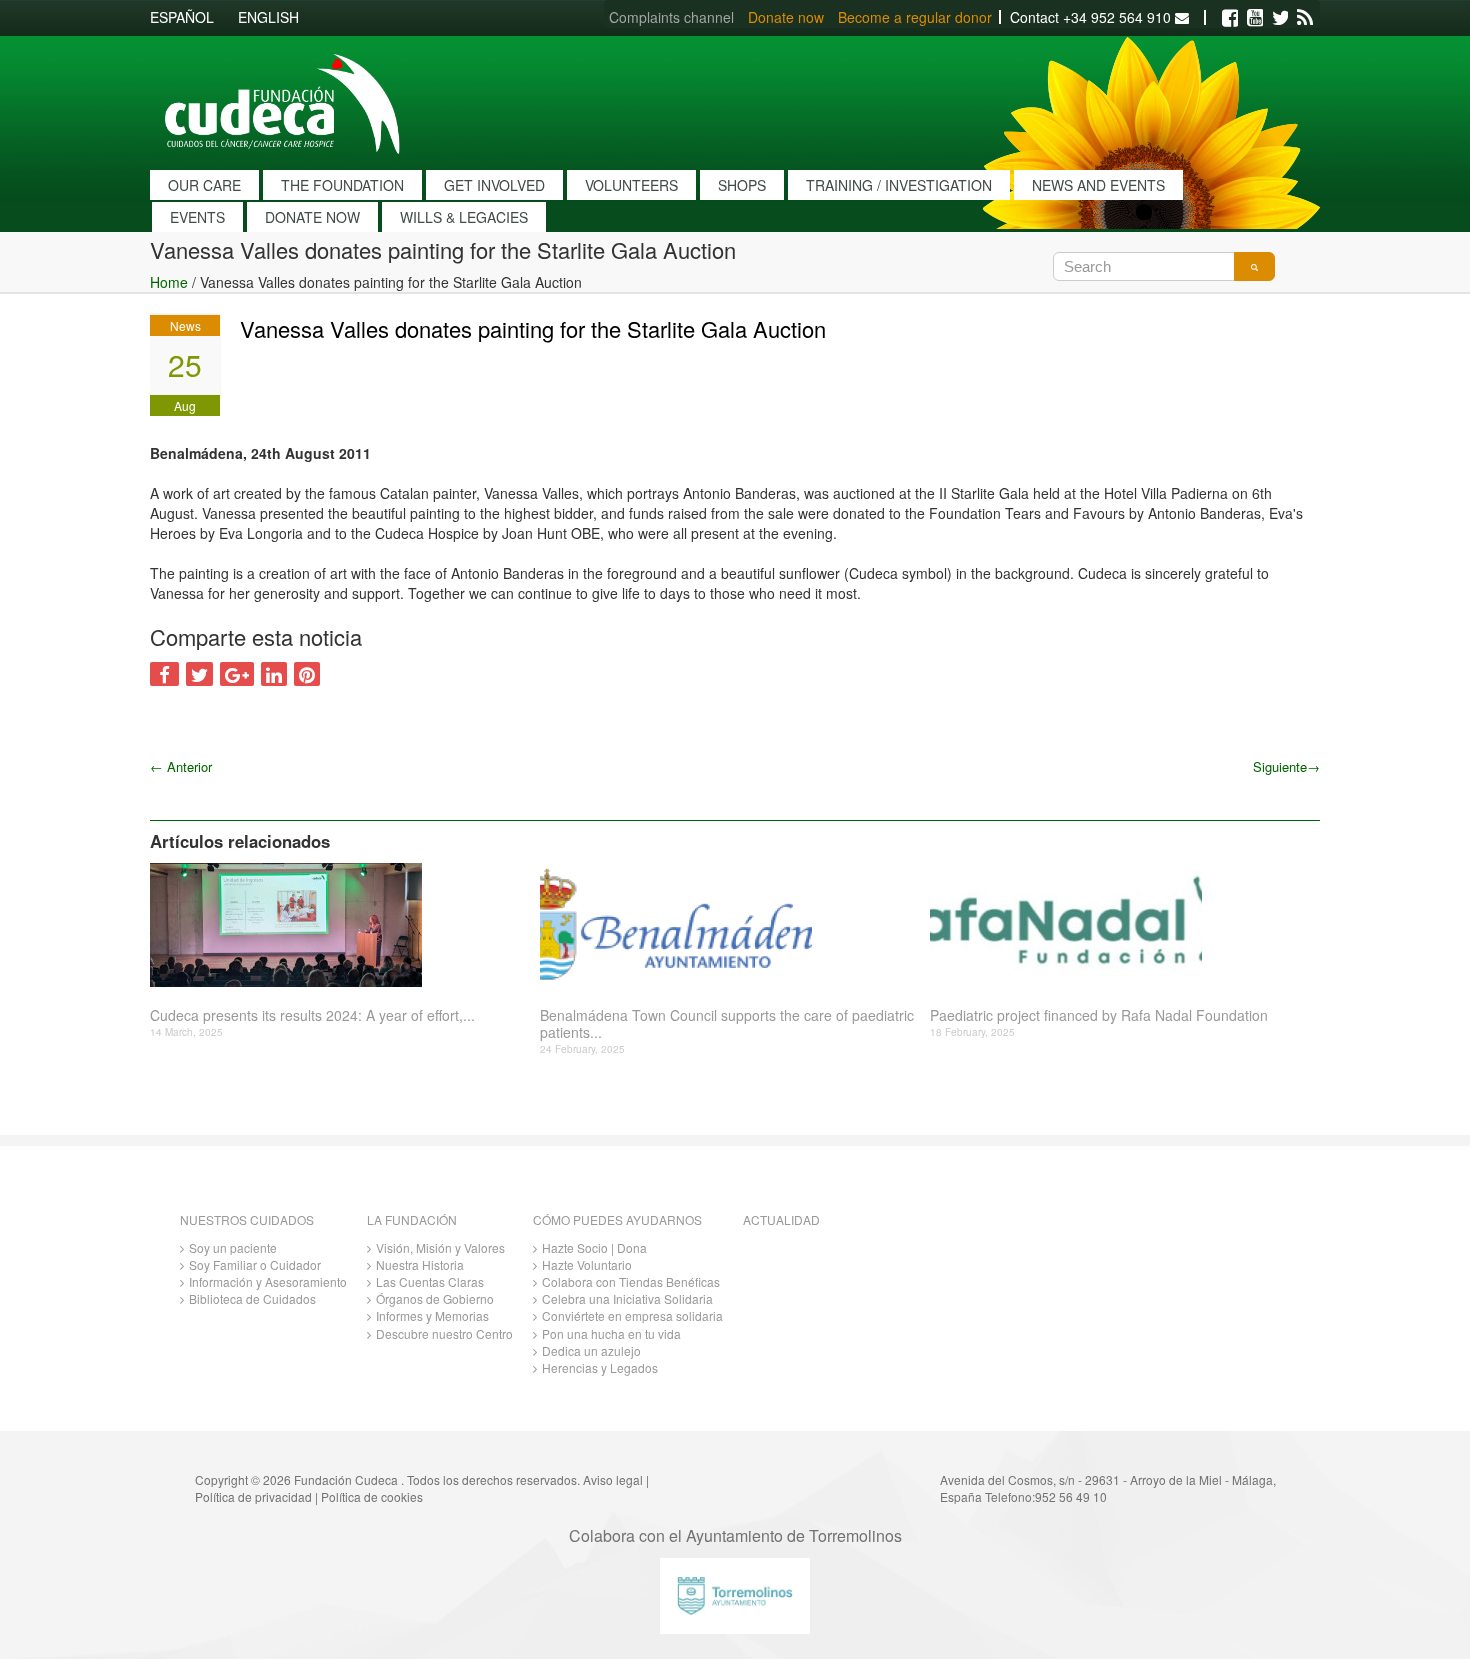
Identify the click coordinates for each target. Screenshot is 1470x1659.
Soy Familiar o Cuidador (255, 1264)
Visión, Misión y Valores (440, 1247)
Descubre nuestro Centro (444, 1333)
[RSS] (1305, 18)
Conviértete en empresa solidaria (632, 1315)
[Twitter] (1280, 18)
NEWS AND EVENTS (1098, 185)
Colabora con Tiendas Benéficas (631, 1281)
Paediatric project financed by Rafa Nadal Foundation (1099, 1015)
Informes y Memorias (432, 1315)
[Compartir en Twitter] (199, 674)
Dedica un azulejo (591, 1350)
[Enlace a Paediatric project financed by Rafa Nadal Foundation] (1117, 925)
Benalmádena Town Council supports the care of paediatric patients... (727, 1024)
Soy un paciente (233, 1247)
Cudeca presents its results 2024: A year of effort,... (312, 1015)
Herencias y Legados (600, 1367)
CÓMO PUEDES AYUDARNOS (617, 1219)
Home (169, 282)
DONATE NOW (312, 217)
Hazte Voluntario (587, 1264)
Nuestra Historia (420, 1264)
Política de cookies (372, 1496)
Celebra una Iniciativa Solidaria (627, 1298)
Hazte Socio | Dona (594, 1247)
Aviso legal (613, 1479)
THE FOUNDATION (342, 185)
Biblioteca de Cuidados (252, 1298)
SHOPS (742, 185)
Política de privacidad (253, 1496)
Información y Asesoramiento (268, 1281)
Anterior (181, 766)
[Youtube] (1255, 18)
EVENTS (197, 217)
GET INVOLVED (494, 185)
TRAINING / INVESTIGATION (899, 185)
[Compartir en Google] (237, 674)
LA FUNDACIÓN (412, 1219)
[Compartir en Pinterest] (307, 674)
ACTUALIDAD (781, 1219)
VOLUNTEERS (631, 185)
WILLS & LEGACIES (464, 217)
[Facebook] (1230, 18)
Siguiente (1286, 766)
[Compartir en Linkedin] (274, 674)
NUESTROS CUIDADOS (247, 1219)
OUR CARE (204, 185)
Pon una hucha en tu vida (611, 1333)
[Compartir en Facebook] (164, 674)
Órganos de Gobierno (435, 1298)
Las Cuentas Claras (430, 1281)
